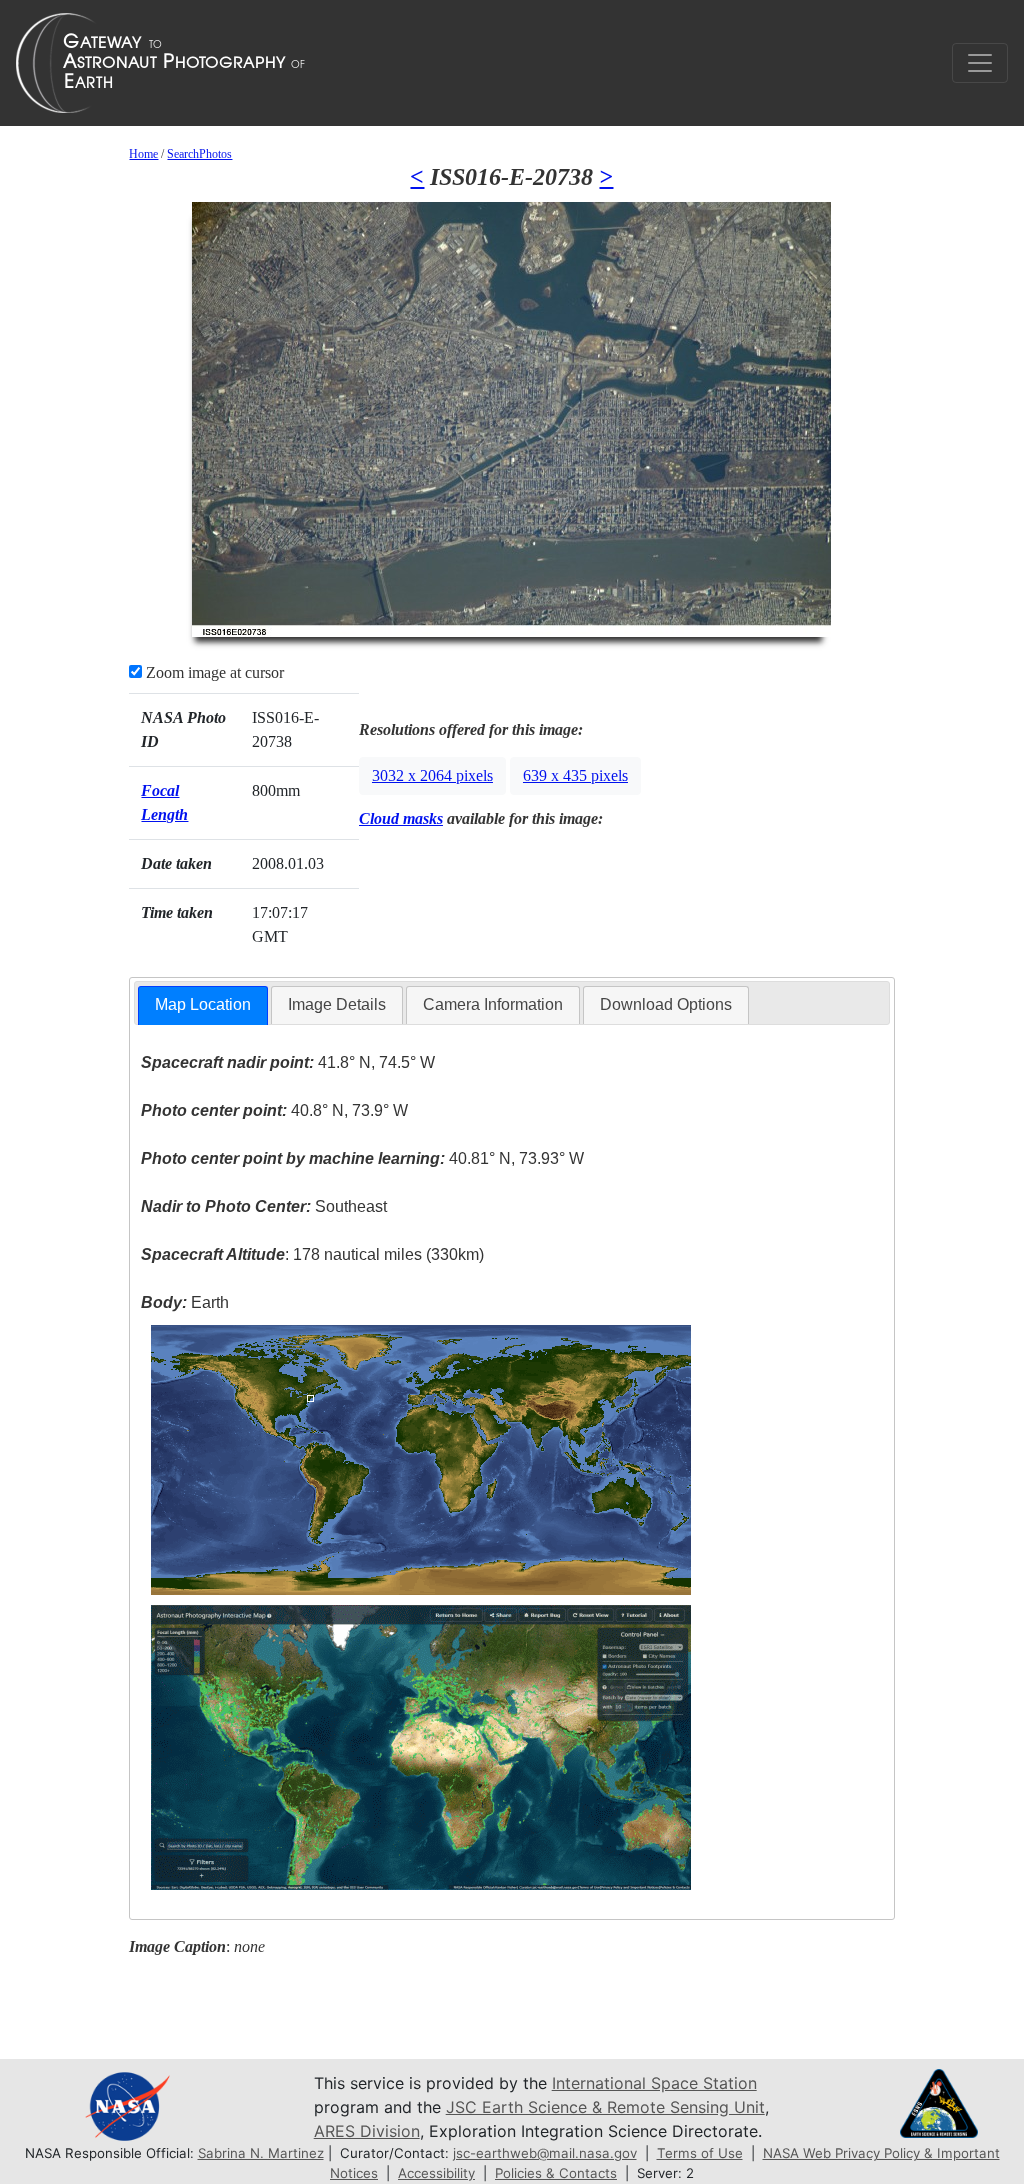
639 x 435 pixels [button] (575, 775)
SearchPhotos (199, 154)
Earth (185, 1302)
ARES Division (367, 2131)
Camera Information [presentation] (493, 1004)
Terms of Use (700, 2153)
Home (143, 154)
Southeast (264, 1206)
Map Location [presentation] (203, 1004)
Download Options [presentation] (666, 1004)
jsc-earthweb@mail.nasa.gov (545, 2153)
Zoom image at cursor (213, 672)
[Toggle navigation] (980, 63)
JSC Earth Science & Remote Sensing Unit (605, 2107)
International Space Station (654, 2083)
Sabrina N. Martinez (261, 2153)
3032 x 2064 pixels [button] (432, 775)
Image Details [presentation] (337, 1004)
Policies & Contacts (556, 2173)
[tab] (203, 1005)
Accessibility (436, 2173)
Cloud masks (401, 818)
